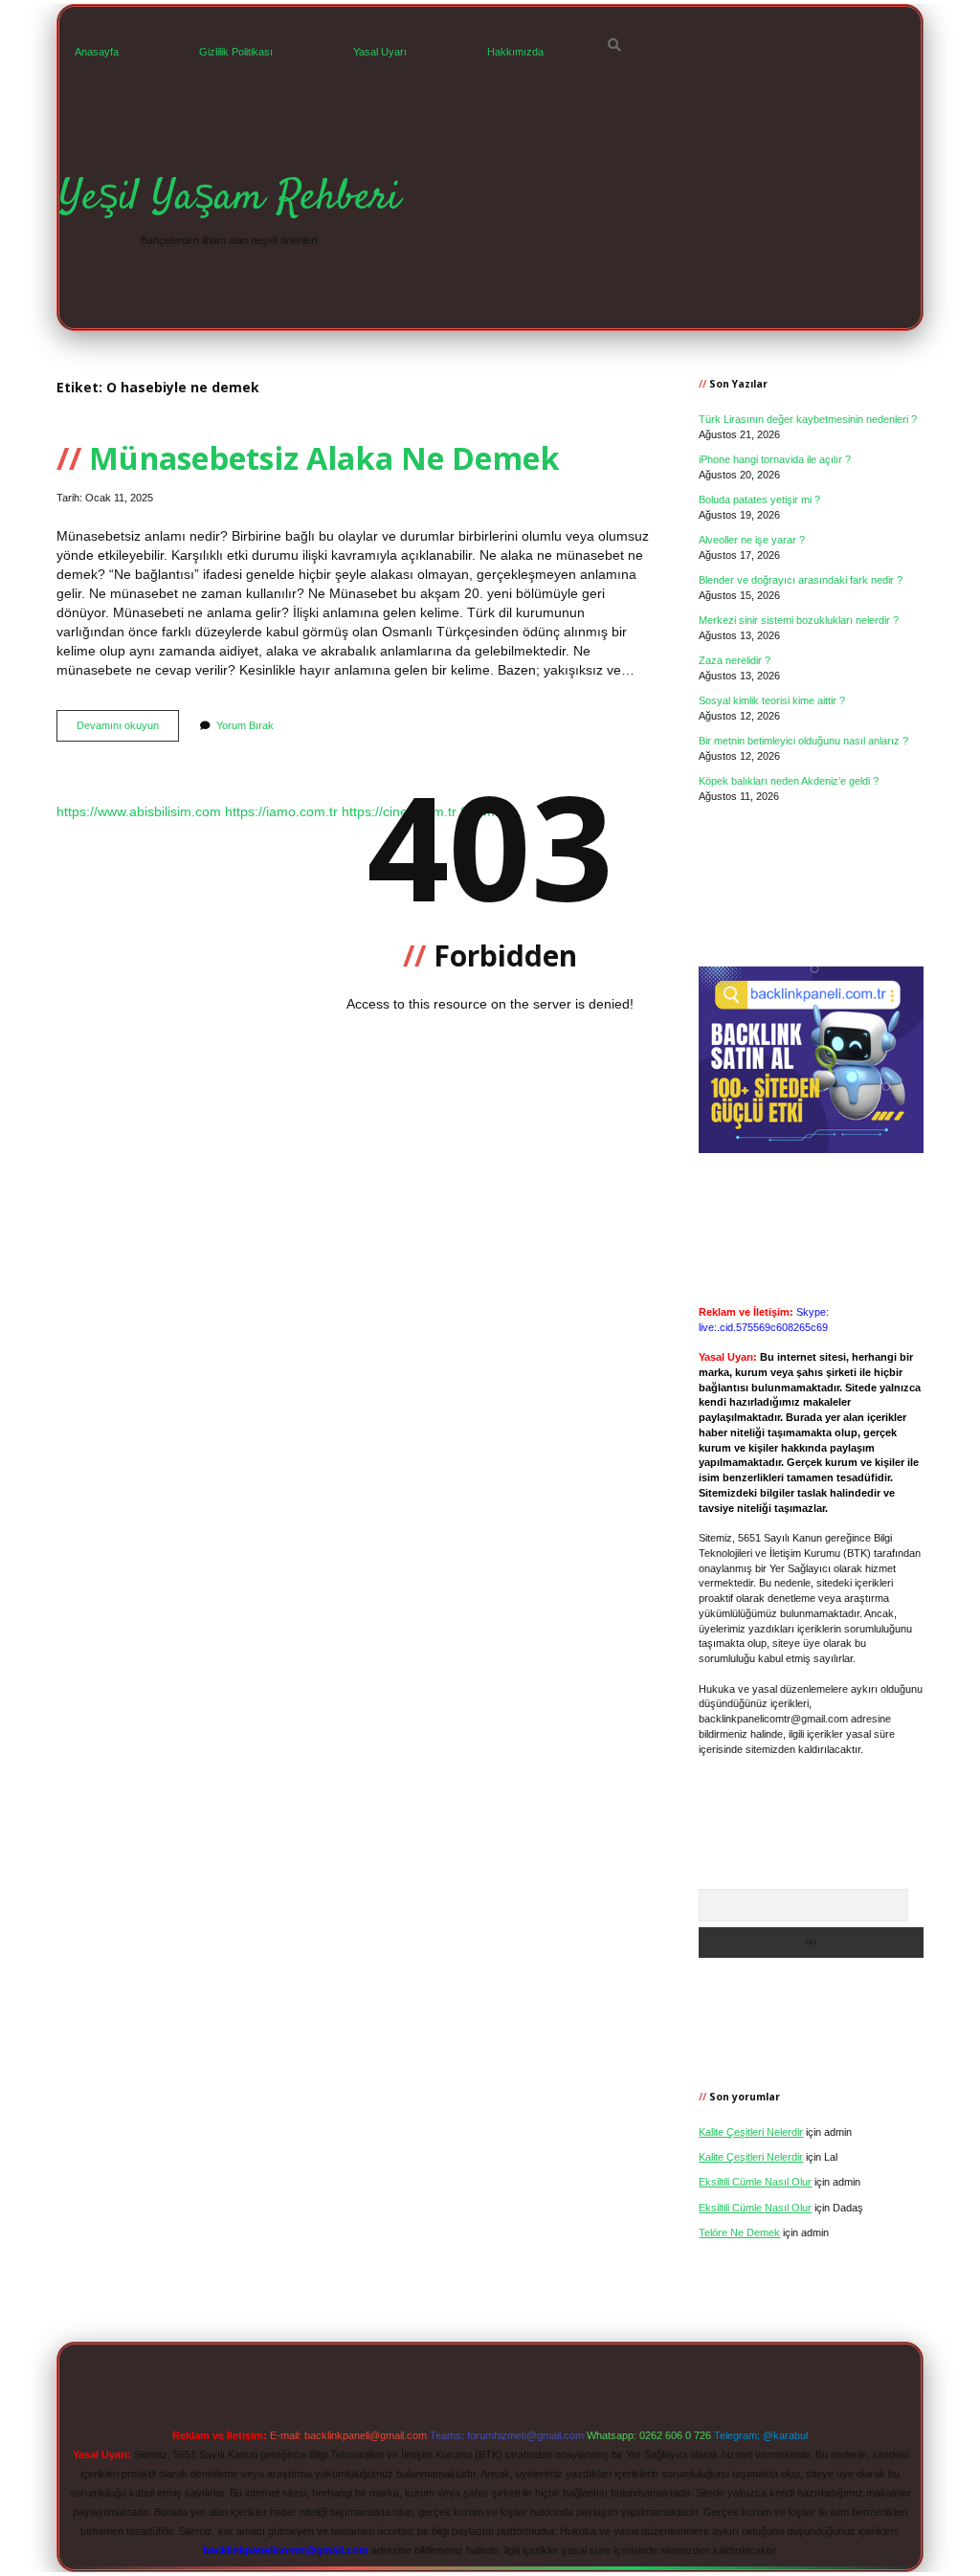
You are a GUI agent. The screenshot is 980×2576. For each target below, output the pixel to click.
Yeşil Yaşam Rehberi (230, 198)
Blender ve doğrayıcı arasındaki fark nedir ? (801, 580)
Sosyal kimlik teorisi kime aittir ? (772, 700)
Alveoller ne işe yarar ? (752, 540)
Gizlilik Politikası (236, 52)
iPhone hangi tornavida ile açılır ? (775, 459)
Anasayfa (97, 52)
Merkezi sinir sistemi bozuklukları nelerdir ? (799, 620)
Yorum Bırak (245, 725)
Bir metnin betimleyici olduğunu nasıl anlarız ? (803, 741)
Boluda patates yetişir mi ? (759, 500)
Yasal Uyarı (380, 52)
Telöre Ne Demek (739, 2232)
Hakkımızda (515, 52)
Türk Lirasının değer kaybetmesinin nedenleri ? (808, 419)
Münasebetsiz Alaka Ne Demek (324, 457)
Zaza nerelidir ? (735, 660)
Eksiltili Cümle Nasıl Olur (755, 2182)
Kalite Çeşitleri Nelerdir (751, 2132)
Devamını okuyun (128, 731)
